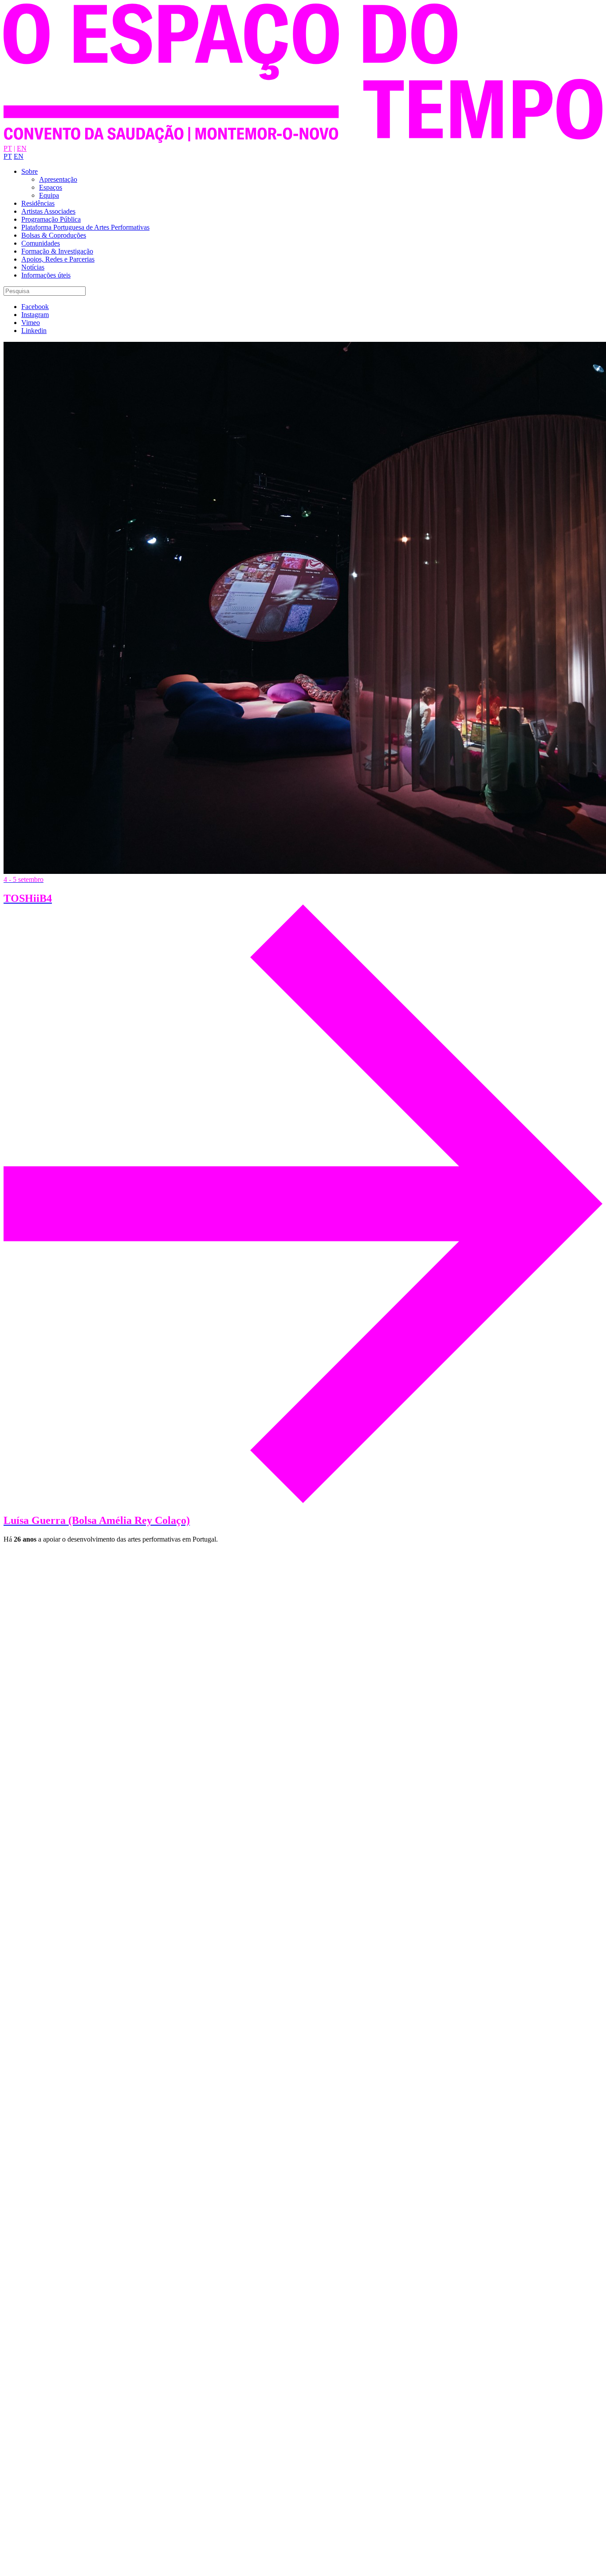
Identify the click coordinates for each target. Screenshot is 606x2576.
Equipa (49, 195)
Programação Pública (51, 219)
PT (8, 148)
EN (22, 148)
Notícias (33, 267)
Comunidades (41, 243)
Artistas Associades (48, 211)
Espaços (51, 187)
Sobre (30, 171)
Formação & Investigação (57, 251)
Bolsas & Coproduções (54, 235)
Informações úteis (46, 275)
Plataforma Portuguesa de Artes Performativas (85, 227)
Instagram (35, 315)
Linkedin (34, 331)
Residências (38, 203)
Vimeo (31, 323)
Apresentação (58, 179)
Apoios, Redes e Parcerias (58, 259)
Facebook (35, 307)
